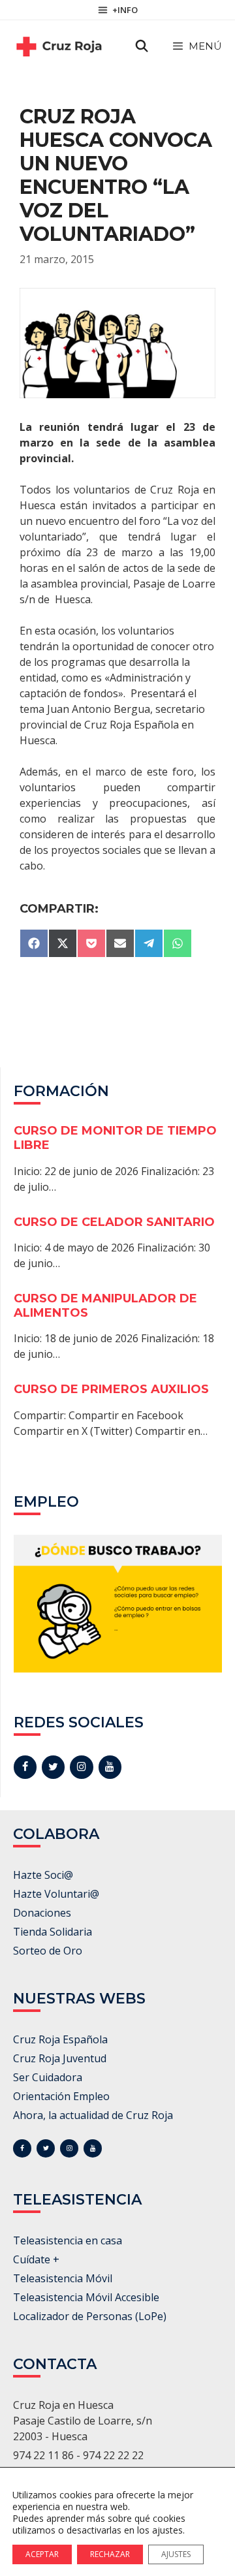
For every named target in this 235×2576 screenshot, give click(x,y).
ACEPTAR (42, 2554)
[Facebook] (25, 1767)
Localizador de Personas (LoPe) (90, 2316)
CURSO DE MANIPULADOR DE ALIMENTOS (105, 1306)
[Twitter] (53, 1767)
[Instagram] (81, 1767)
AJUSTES (176, 2554)
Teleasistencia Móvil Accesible (86, 2297)
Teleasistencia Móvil (63, 2278)
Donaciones (42, 1913)
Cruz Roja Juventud (60, 2058)
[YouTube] (110, 1767)
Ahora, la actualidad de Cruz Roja (93, 2115)
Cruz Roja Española (60, 2039)
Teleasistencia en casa (68, 2240)
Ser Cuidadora (48, 2077)
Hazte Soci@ (43, 1875)
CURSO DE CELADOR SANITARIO (114, 1222)
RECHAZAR (110, 2554)
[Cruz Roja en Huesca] (59, 46)
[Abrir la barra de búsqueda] (142, 46)
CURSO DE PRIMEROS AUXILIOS (111, 1389)
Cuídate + (36, 2259)
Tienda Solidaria (53, 1932)
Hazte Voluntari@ (56, 1894)
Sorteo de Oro (48, 1951)
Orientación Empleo (61, 2096)
